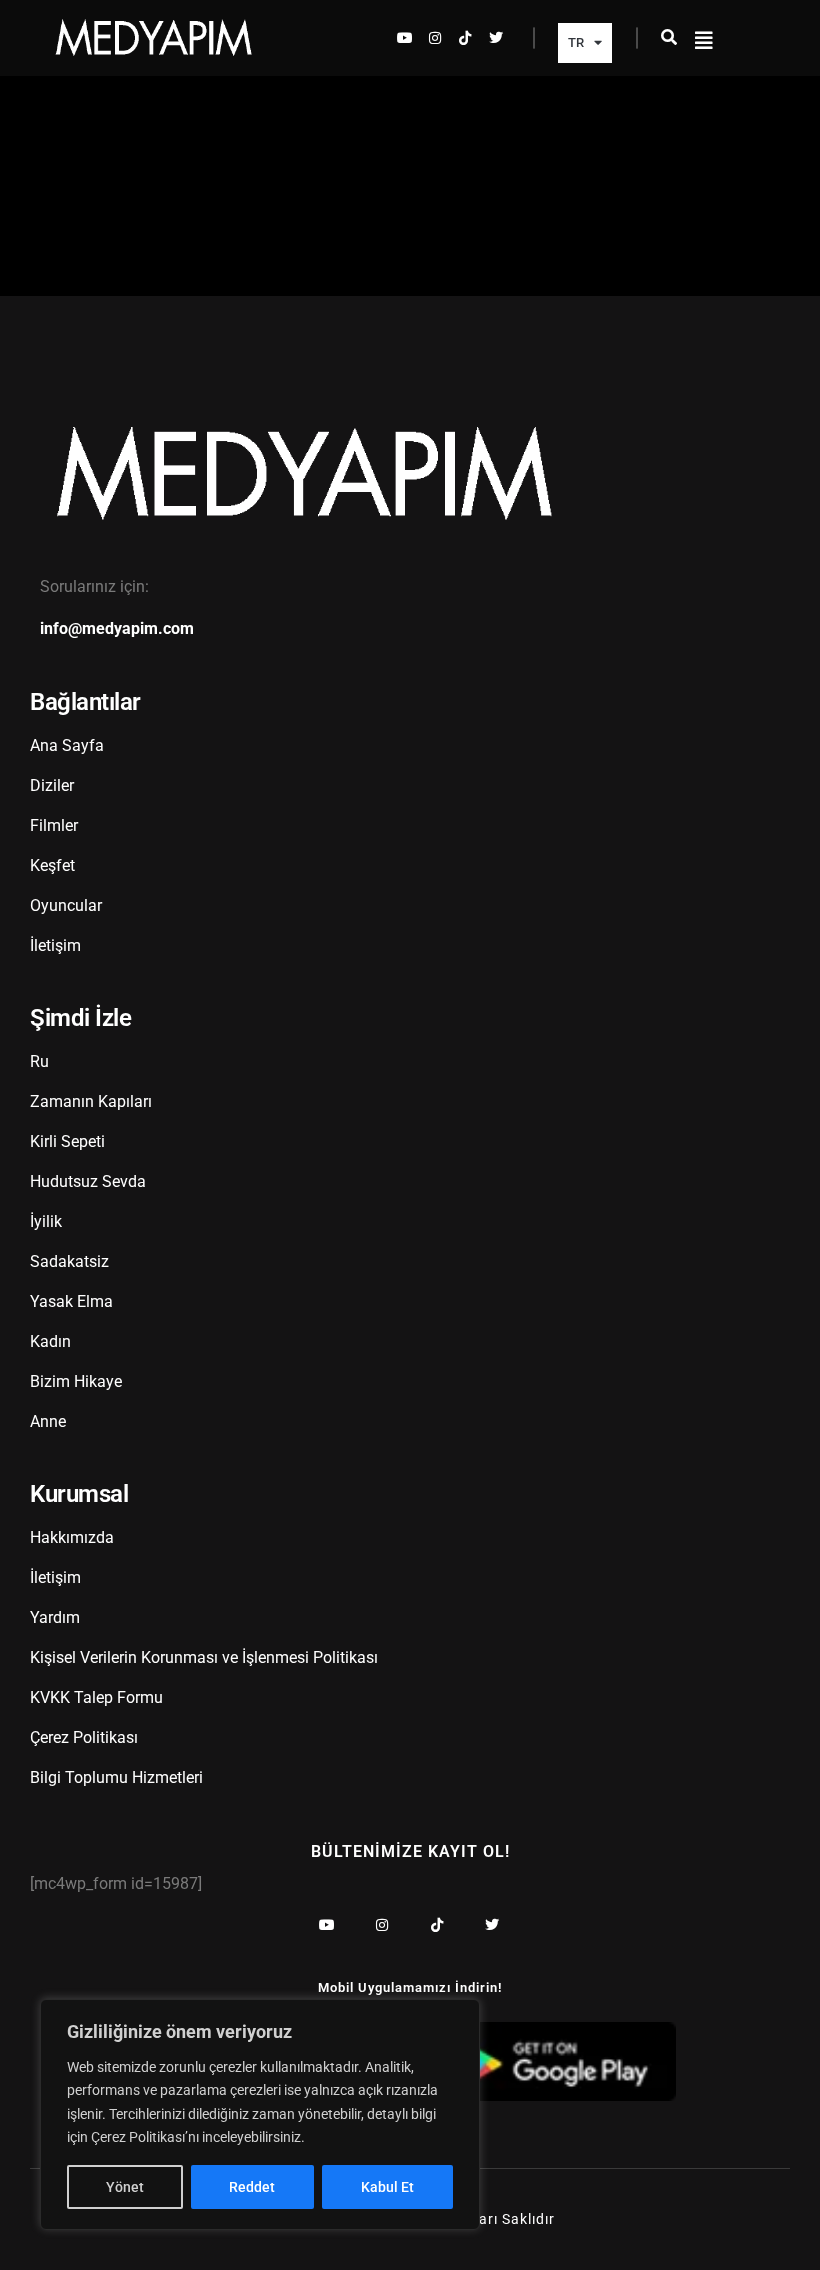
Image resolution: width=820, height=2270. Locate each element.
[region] (260, 2114)
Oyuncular (66, 905)
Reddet (252, 2187)
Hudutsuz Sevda (88, 1181)
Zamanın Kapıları (91, 1101)
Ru (39, 1061)
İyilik (46, 1221)
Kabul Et (387, 2187)
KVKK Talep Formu (96, 1697)
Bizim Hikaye (76, 1381)
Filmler (54, 825)
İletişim (55, 945)
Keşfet (52, 865)
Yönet (125, 2187)
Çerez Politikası (84, 1737)
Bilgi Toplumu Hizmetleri (116, 1777)
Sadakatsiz (69, 1261)
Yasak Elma (71, 1301)
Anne (48, 1421)
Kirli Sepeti (67, 1141)
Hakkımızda (72, 1537)
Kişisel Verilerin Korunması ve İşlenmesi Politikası (204, 1657)
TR (576, 42)
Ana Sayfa (67, 745)
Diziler (52, 785)
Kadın (50, 1341)
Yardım (55, 1617)
